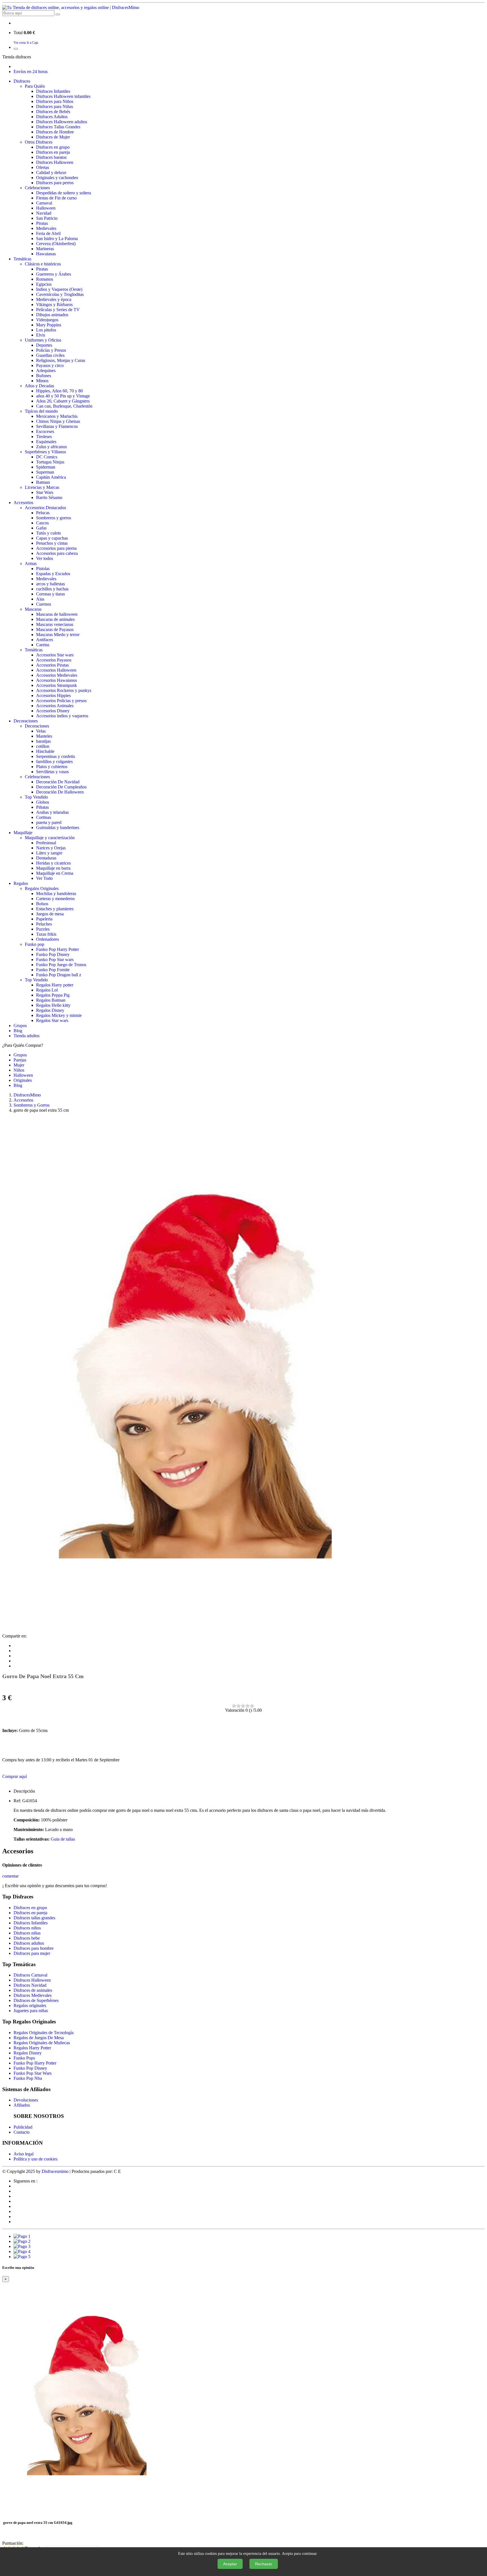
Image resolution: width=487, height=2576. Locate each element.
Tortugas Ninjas (50, 462)
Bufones (44, 376)
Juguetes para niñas (31, 2011)
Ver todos (45, 558)
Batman (43, 482)
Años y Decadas (39, 386)
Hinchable (45, 751)
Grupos (20, 1026)
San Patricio (47, 218)
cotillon (43, 746)
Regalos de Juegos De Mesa (39, 2038)
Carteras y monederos (55, 899)
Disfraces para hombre (34, 1948)
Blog (18, 1031)
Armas (31, 563)
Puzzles (43, 929)
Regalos (21, 883)
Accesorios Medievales (57, 675)
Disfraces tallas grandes (34, 1918)
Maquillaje (23, 833)
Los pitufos (46, 330)
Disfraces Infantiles (53, 91)
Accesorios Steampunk (57, 685)
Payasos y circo (50, 365)
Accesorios (23, 503)
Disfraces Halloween (55, 162)
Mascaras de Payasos (55, 629)
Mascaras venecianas (55, 624)
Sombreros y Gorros (32, 1105)
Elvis (41, 335)
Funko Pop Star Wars (33, 2073)
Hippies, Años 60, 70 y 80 (59, 391)
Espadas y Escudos (53, 574)
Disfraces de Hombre (55, 132)
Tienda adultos (26, 1036)
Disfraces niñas (27, 1933)
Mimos (42, 381)
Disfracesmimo (55, 2171)
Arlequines (46, 371)
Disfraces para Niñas (55, 106)
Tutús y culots (48, 533)
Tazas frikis (46, 934)
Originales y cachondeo (57, 178)
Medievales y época (54, 299)
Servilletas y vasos (52, 772)
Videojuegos (47, 320)
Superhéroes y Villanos (45, 452)
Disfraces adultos (29, 1943)
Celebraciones (37, 188)
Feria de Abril (48, 233)
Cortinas (44, 817)
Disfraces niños (27, 1928)
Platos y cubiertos (52, 767)
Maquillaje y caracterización (50, 838)
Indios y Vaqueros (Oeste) (59, 289)
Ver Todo (44, 878)
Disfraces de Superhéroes (36, 2000)
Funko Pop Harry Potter (57, 949)
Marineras (45, 249)
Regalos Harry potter (55, 985)
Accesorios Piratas (52, 665)
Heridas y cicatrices (53, 863)
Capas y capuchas (52, 538)
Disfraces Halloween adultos (62, 122)
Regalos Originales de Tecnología (44, 2033)
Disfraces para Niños (55, 101)
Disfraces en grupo (53, 147)
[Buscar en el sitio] (58, 14)
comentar (10, 1876)
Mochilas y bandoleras (56, 894)
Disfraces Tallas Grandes (58, 127)
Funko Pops (24, 2058)
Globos (43, 802)
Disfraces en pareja (53, 152)
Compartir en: (15, 1636)
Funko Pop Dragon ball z (59, 975)
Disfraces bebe (27, 1938)
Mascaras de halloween (57, 614)
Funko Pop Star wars (55, 960)
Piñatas (42, 807)
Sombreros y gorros (54, 518)
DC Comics (47, 457)
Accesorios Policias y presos (61, 701)
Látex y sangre (49, 853)
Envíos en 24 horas (31, 72)
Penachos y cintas (52, 543)
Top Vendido (36, 797)
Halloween (46, 208)
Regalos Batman (51, 1000)
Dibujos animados (52, 315)
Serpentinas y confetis (56, 756)
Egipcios (44, 284)
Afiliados (22, 2105)
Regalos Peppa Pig (53, 995)
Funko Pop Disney (53, 954)
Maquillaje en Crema (55, 873)
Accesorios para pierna (56, 548)
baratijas (43, 741)
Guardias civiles (50, 355)
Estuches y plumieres (55, 909)
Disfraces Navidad (30, 1985)
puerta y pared (49, 822)
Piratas (42, 223)
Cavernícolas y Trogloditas (60, 294)
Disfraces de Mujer (53, 137)
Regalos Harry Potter (32, 2048)
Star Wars (45, 492)
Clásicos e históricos (43, 264)
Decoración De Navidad (58, 782)
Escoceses (45, 431)
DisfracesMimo (27, 1095)
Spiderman (46, 467)
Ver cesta (20, 43)
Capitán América (51, 477)
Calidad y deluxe (51, 172)
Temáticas (22, 259)
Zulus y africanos (51, 447)
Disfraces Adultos (52, 117)
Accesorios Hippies (53, 695)
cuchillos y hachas (52, 589)
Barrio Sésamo (49, 497)
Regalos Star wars (52, 1020)
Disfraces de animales (33, 1990)
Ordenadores (47, 939)
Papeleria (44, 919)
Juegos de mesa (50, 914)
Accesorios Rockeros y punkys (64, 690)
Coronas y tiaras (50, 594)
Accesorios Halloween (56, 670)
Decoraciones (26, 721)
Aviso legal (24, 2154)
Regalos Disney (50, 1010)
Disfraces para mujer (32, 1953)
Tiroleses (44, 437)
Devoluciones (26, 2100)
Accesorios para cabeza (57, 553)
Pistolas (43, 569)
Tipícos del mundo (41, 411)
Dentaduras (46, 858)
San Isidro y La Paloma (57, 239)
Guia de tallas (63, 1839)
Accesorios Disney (53, 711)
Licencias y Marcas (42, 487)
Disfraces (22, 81)
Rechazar (264, 2564)
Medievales (46, 228)
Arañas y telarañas (52, 812)
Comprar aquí (15, 1776)
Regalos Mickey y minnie (59, 1015)
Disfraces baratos (51, 157)
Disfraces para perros (55, 183)
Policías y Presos (51, 350)
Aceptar (230, 2564)
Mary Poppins (49, 325)
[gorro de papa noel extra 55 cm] (195, 1631)
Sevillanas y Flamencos (57, 426)
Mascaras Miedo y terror (58, 635)
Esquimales (46, 442)
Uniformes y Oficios (43, 340)
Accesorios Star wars (55, 655)
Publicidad (23, 2127)
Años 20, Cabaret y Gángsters (63, 401)
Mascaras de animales (55, 619)
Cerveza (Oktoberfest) (56, 244)
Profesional (46, 843)
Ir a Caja (32, 43)
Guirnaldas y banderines (58, 827)
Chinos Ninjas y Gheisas (58, 421)
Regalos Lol (47, 990)
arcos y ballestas (50, 584)
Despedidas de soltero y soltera (64, 193)
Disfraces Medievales (33, 1995)
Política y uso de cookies (36, 2159)
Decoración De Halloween (60, 792)
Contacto (22, 2132)
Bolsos (42, 904)
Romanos (45, 279)
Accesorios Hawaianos (57, 680)
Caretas (43, 645)
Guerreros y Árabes (54, 274)
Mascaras (33, 609)
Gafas (41, 528)
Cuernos (44, 604)
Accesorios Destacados (45, 508)
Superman (45, 472)
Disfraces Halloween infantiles (63, 96)
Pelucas (43, 513)
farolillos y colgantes (54, 761)
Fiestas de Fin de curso (56, 198)
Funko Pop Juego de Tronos (61, 965)
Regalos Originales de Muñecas (42, 2043)
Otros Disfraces (39, 142)
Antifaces (45, 640)
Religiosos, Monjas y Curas (61, 360)
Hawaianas (46, 254)
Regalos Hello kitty (53, 1005)
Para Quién (35, 86)
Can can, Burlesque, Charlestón (64, 406)
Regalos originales (30, 2005)
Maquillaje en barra (53, 868)
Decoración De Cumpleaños (61, 787)
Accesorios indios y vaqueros (62, 716)
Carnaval (44, 203)
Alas (40, 599)
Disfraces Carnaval (30, 1975)
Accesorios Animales (55, 706)
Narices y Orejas (51, 848)
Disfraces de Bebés (53, 112)
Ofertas (43, 167)
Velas (41, 731)
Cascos (42, 523)
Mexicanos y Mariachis (57, 416)
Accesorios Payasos (54, 660)
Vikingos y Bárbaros (54, 305)
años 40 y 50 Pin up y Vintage (63, 396)
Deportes (44, 345)
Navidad (44, 213)
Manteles (44, 736)
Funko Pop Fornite (53, 970)
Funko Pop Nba (28, 2078)
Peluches (44, 924)
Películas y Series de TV (58, 310)
